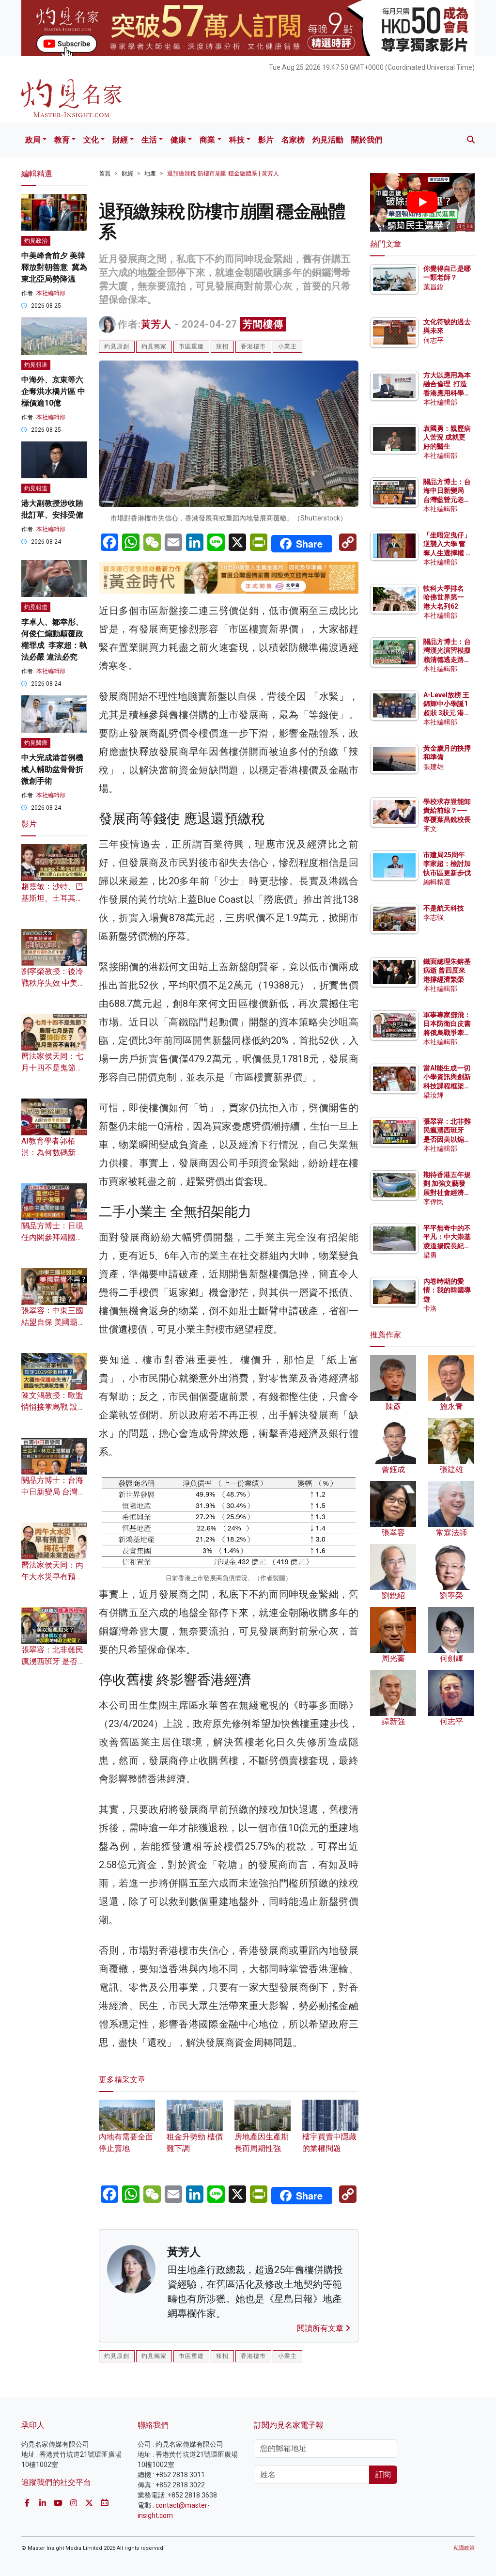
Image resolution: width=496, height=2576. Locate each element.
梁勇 (430, 1255)
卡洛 (430, 1308)
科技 (237, 140)
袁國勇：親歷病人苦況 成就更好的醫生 (447, 437)
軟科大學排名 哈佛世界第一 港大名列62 (444, 597)
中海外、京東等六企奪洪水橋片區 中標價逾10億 (53, 391)
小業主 (287, 346)
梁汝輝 (434, 1095)
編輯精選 (437, 882)
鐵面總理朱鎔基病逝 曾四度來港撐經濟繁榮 (447, 970)
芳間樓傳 (263, 324)
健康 (178, 140)
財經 (120, 140)
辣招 (222, 346)
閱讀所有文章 (321, 2328)
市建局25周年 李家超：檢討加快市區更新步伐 (447, 864)
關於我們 (367, 140)
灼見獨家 (154, 346)
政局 (33, 140)
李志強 (434, 917)
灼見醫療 (36, 743)
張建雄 (434, 767)
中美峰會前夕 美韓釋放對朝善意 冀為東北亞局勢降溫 (54, 267)
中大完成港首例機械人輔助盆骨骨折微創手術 (52, 769)
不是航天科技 (444, 908)
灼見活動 (328, 140)
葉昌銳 (434, 287)
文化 (91, 140)
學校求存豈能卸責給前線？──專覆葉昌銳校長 (447, 810)
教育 (62, 140)
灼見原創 (117, 346)
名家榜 (293, 140)
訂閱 (383, 2474)
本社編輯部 (51, 293)
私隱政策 (464, 2548)
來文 (430, 829)
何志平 (434, 340)
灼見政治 (36, 241)
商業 (207, 140)
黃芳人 (156, 324)
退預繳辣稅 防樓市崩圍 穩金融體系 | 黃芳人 (223, 173)
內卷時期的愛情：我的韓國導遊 (447, 1290)
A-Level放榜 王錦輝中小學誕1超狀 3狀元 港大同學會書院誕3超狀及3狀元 (447, 713)
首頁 (105, 173)
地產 (150, 173)
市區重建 (191, 346)
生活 (149, 140)
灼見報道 (36, 365)
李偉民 (434, 1202)
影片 (266, 140)
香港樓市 (253, 346)
